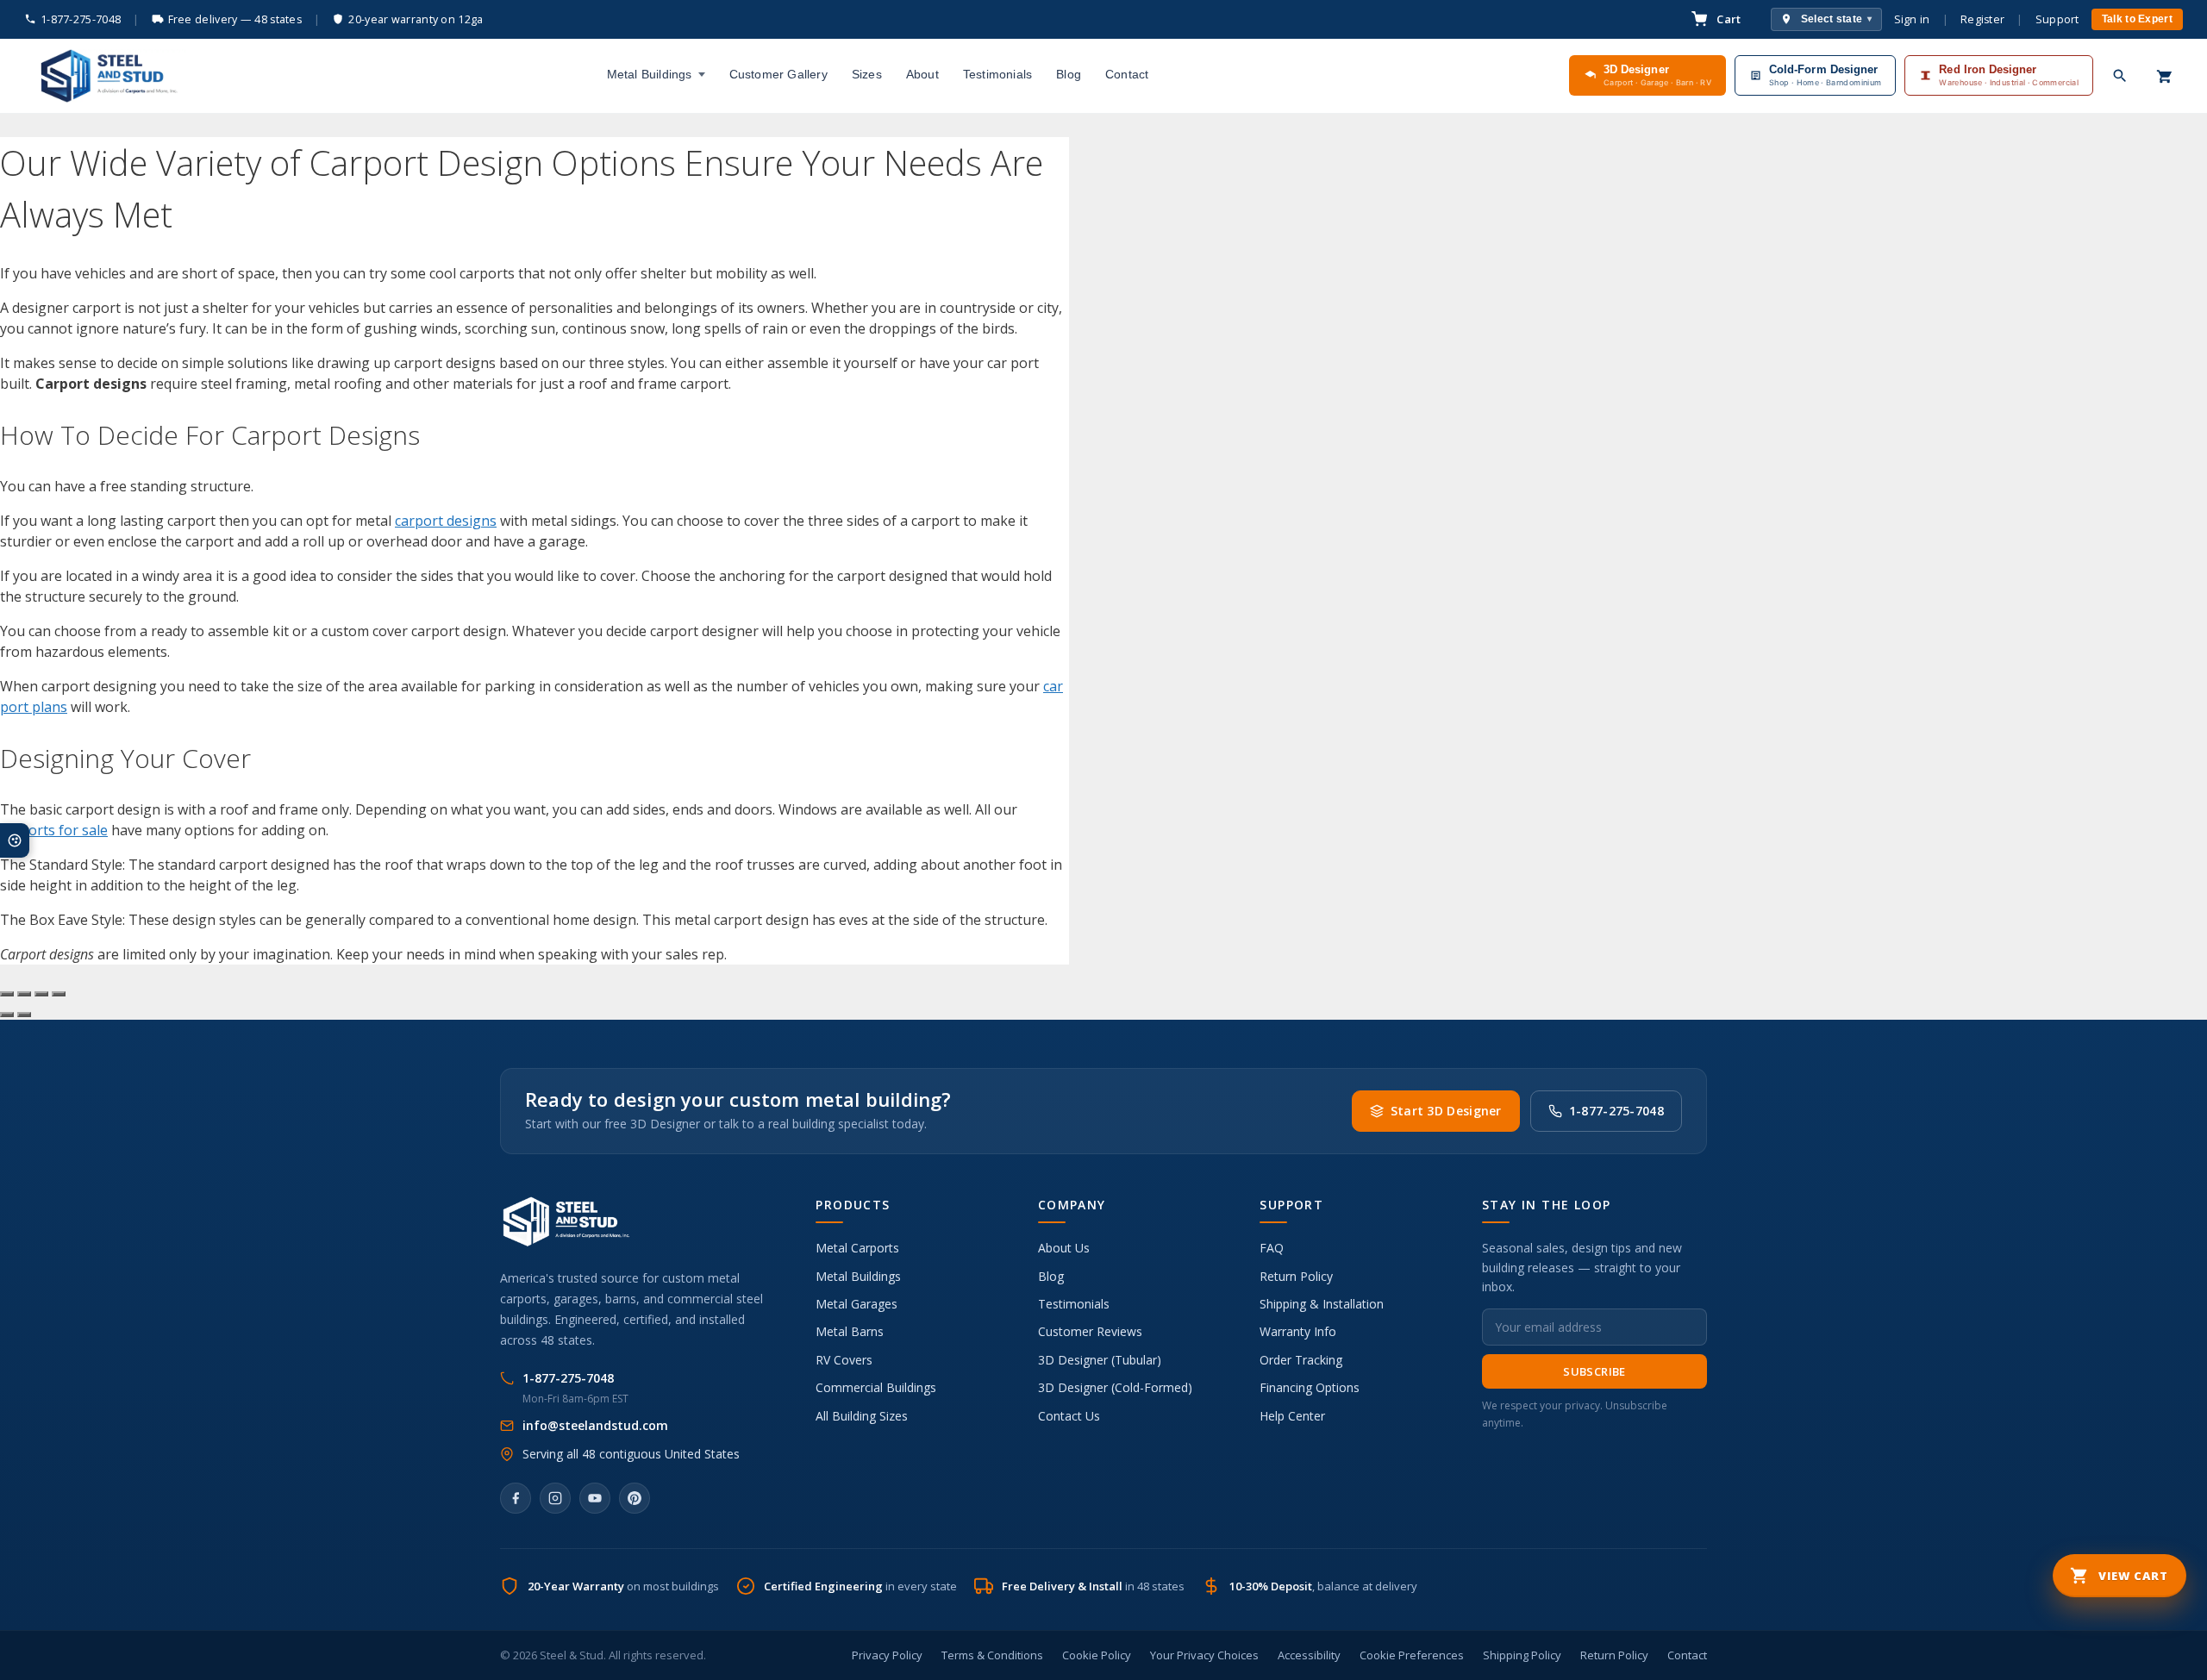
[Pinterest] (635, 1498)
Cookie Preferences (1412, 1655)
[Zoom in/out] (7, 994)
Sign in (1912, 19)
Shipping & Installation (1322, 1304)
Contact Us (1069, 1416)
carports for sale (54, 830)
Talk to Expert (2137, 19)
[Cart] (2165, 76)
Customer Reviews (1090, 1331)
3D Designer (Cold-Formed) (1115, 1387)
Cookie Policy (1097, 1655)
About (922, 74)
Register (1982, 19)
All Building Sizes (862, 1416)
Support (2057, 19)
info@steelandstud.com (595, 1425)
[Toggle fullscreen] (24, 994)
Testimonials (997, 74)
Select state (1837, 19)
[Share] (41, 994)
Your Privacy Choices (1204, 1655)
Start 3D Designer (1446, 1111)
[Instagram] (555, 1498)
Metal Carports (857, 1248)
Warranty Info (1298, 1331)
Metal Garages (857, 1304)
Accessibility (1309, 1655)
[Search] (2120, 76)
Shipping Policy (1522, 1655)
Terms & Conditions (992, 1655)
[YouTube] (595, 1498)
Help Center (1292, 1416)
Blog (1069, 74)
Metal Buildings (650, 74)
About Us (1064, 1248)
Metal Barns (850, 1331)
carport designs (446, 521)
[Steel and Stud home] (105, 76)
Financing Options (1310, 1387)
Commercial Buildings (876, 1387)
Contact (1127, 74)
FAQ (1272, 1248)
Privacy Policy (887, 1655)
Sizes (867, 74)
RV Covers (844, 1360)
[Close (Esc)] (59, 994)
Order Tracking (1301, 1360)
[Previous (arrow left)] (7, 1015)
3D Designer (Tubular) (1100, 1360)
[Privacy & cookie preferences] (15, 840)
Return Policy (1296, 1276)
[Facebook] (516, 1498)
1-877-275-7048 (81, 19)
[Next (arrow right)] (24, 1015)
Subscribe (1594, 1371)
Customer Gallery (778, 74)
